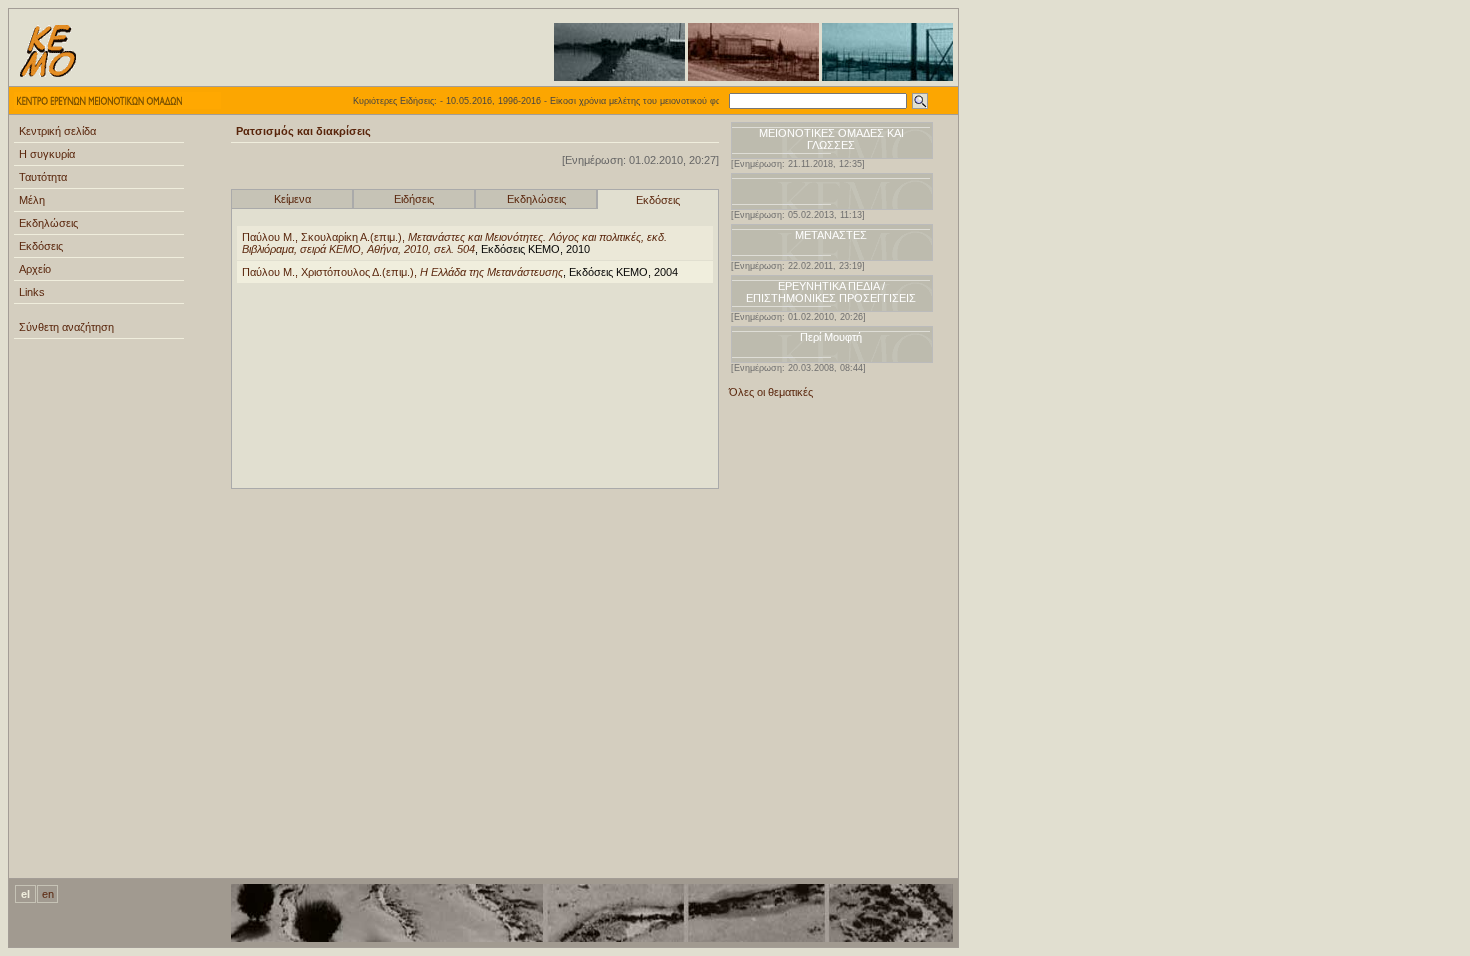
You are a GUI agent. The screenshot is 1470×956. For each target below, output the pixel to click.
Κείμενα (292, 199)
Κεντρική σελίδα (57, 131)
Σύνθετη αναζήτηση (66, 327)
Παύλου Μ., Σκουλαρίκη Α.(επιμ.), (454, 243)
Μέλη (32, 200)
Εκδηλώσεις (48, 223)
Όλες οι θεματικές (771, 392)
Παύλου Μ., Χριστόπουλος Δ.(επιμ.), (402, 272)
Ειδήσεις (414, 199)
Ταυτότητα (43, 177)
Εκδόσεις (41, 246)
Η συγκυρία (47, 154)
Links (32, 292)
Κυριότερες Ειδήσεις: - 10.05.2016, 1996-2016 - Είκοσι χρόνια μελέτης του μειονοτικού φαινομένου (544, 101)
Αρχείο (35, 269)
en (48, 894)
